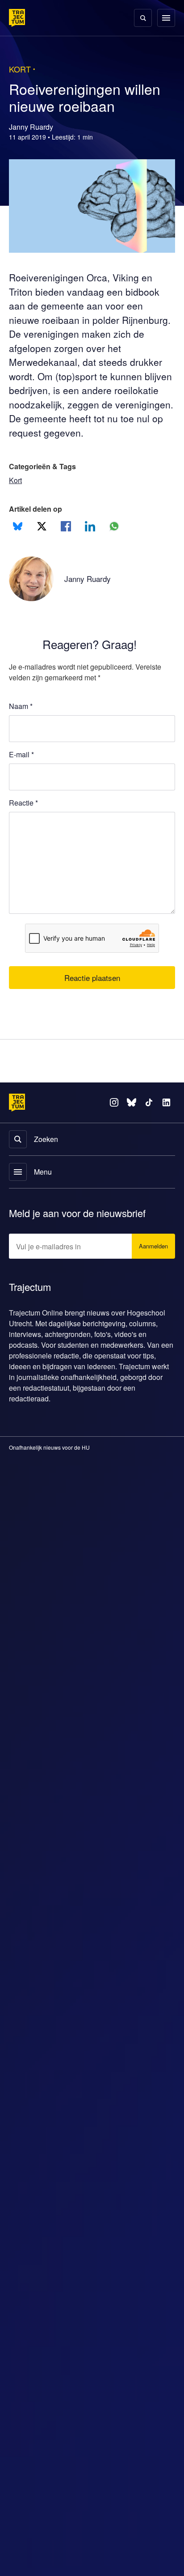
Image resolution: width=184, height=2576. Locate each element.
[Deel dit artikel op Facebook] (66, 526)
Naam (21, 706)
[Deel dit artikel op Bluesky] (18, 526)
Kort (16, 480)
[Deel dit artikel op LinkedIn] (90, 526)
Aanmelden (153, 1247)
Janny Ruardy (89, 579)
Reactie (23, 803)
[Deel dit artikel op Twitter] (42, 526)
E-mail (21, 754)
